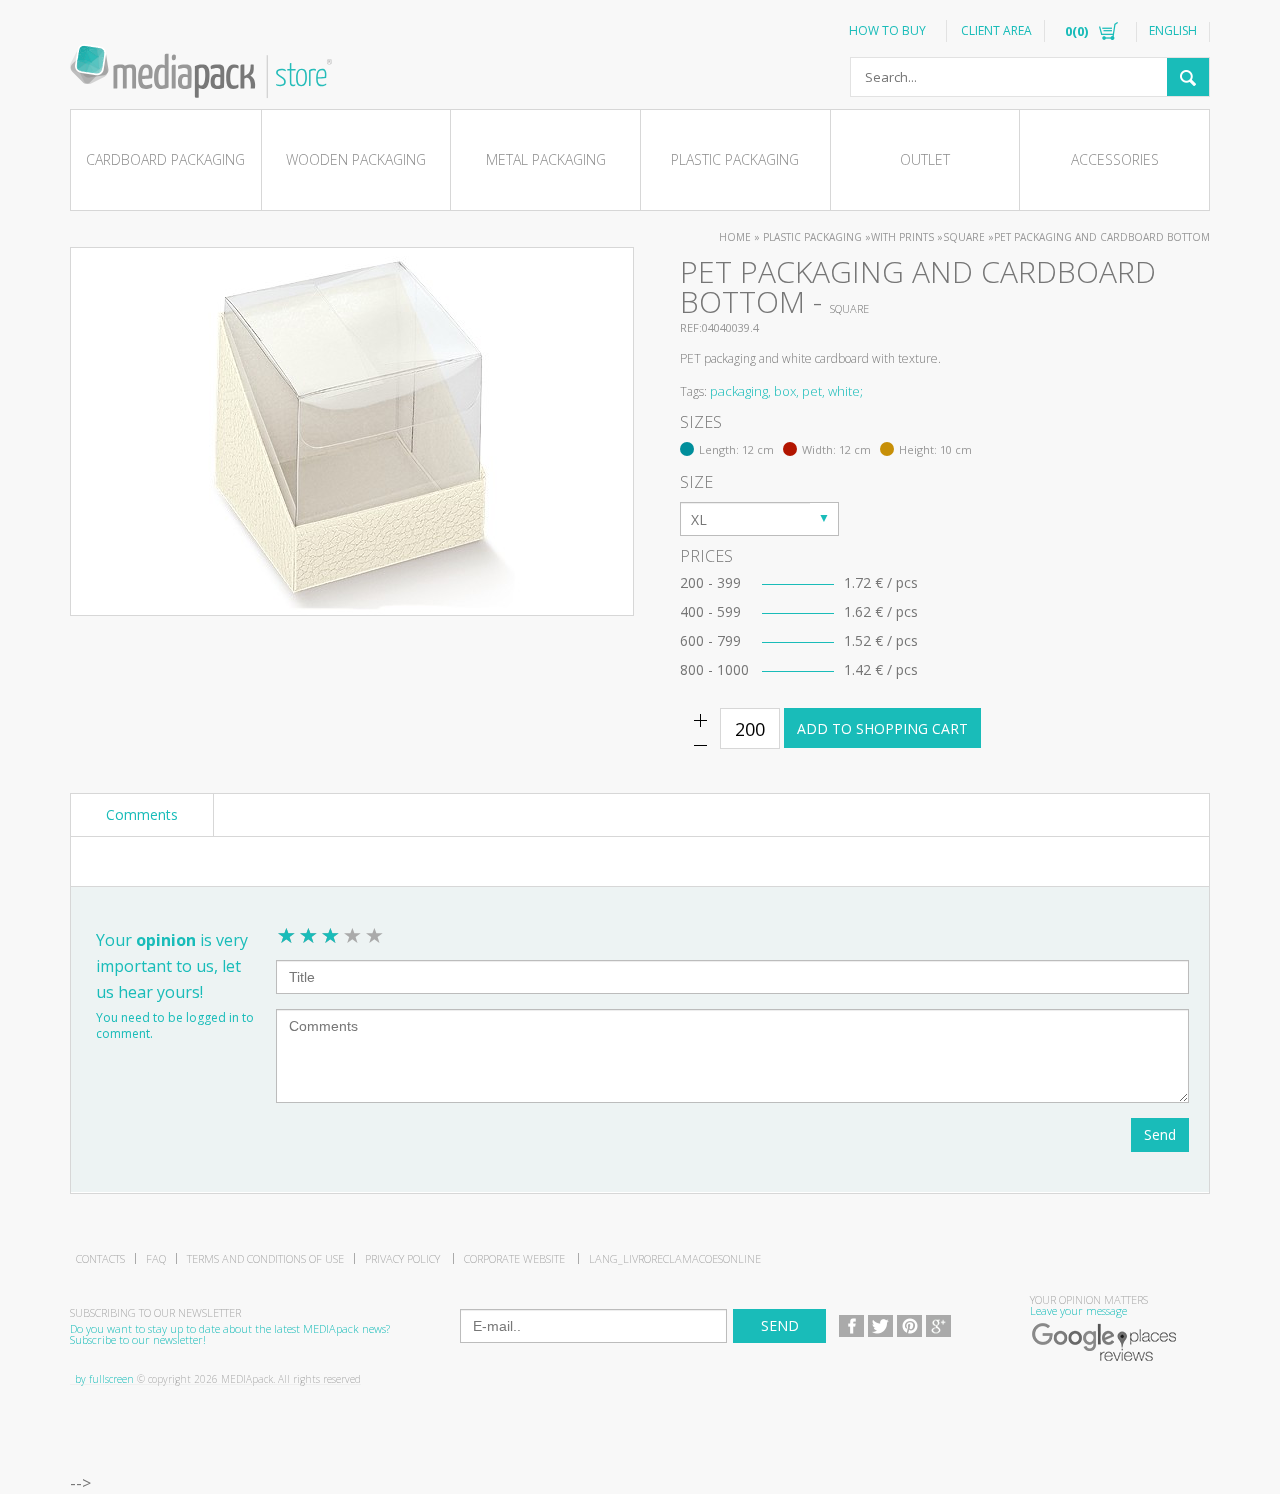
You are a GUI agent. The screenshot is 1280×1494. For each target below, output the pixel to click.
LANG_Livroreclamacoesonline (675, 1258)
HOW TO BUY (887, 30)
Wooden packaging (356, 159)
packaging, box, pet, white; (786, 391)
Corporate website (514, 1258)
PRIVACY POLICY (402, 1258)
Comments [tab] (142, 814)
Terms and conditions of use (265, 1258)
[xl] (759, 519)
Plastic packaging (735, 159)
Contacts (100, 1258)
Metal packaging (546, 159)
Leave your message (1078, 1310)
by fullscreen (104, 1379)
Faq (156, 1258)
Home (735, 237)
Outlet (925, 159)
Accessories (1115, 159)
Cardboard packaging (165, 159)
